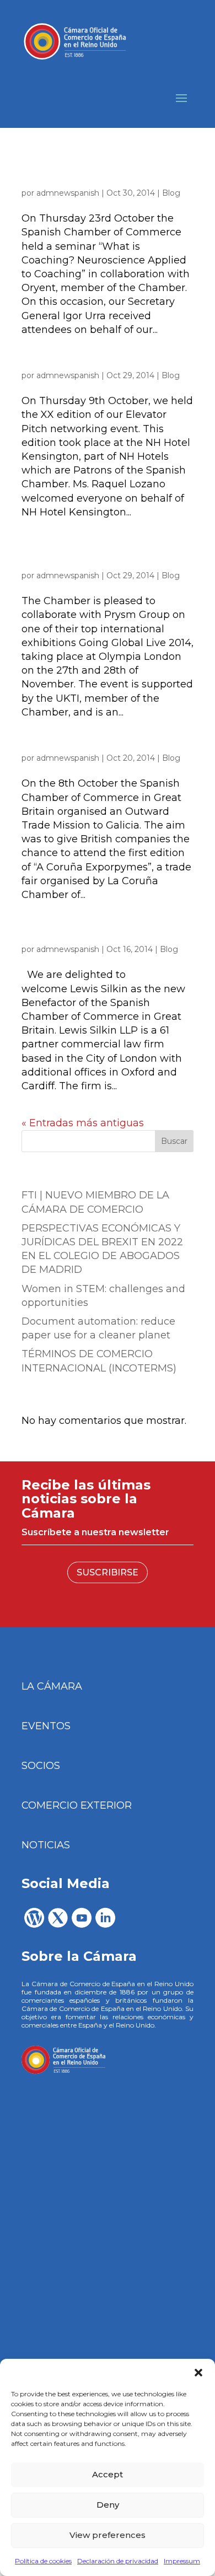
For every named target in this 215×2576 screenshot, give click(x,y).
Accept (108, 2474)
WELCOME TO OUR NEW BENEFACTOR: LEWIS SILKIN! (88, 934)
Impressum (182, 2561)
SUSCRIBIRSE (108, 1572)
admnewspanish (68, 193)
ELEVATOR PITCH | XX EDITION (93, 364)
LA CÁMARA (52, 1686)
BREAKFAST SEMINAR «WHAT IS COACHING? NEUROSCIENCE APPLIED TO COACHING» (95, 173)
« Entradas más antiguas (83, 1123)
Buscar (174, 1141)
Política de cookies (43, 2561)
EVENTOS (46, 1726)
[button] (198, 2373)
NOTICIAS (46, 1845)
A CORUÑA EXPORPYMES (80, 747)
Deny (108, 2505)
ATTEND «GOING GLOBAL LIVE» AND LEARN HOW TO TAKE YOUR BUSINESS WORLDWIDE (105, 555)
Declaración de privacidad (118, 2561)
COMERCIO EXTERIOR (77, 1805)
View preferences (108, 2535)
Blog (171, 193)
